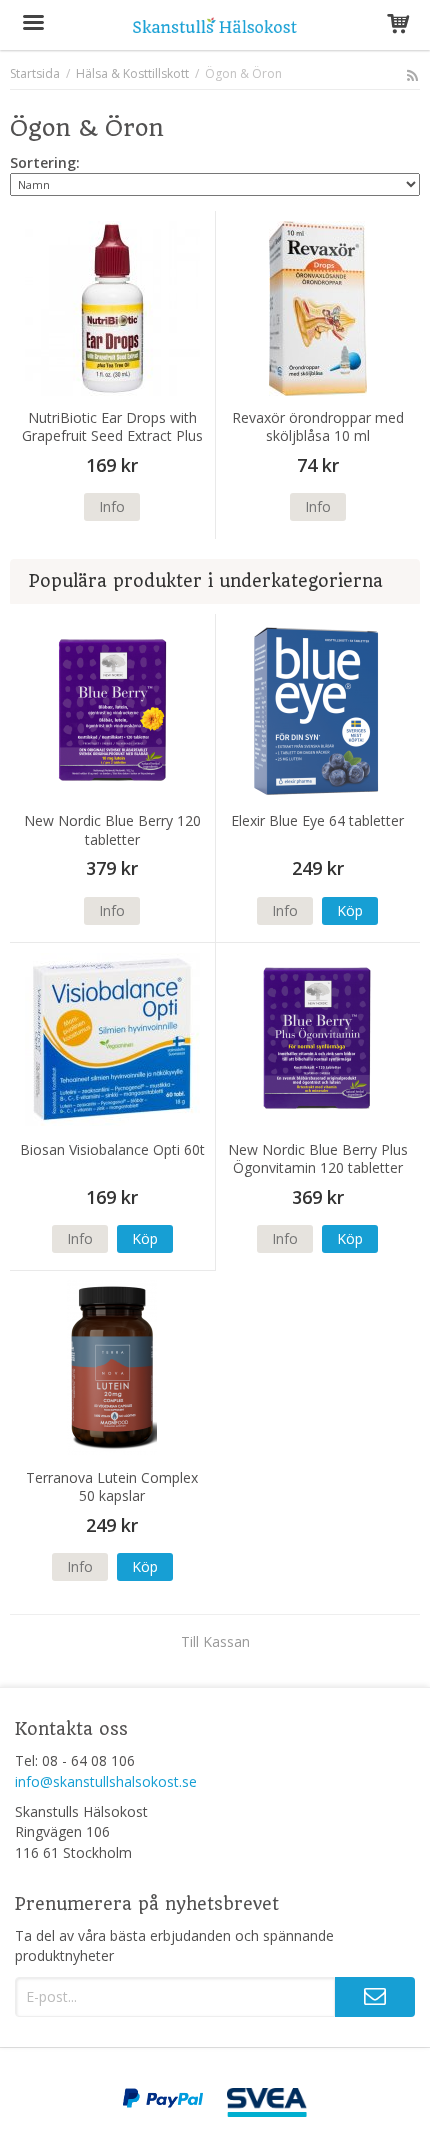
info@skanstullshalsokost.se (106, 1781)
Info (112, 506)
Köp (350, 910)
